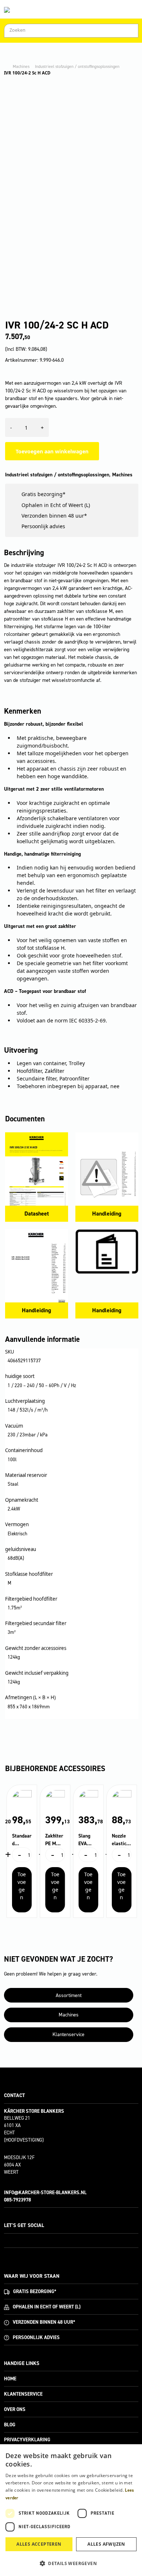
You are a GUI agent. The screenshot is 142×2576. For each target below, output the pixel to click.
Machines (21, 66)
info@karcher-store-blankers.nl (45, 2193)
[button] (71, 2563)
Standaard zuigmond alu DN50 (22, 1840)
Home (10, 2379)
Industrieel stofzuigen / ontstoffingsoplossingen (77, 66)
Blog (10, 2425)
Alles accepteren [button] (39, 2544)
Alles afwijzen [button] (106, 2544)
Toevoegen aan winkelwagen (52, 451)
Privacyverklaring (27, 2440)
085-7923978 (17, 2200)
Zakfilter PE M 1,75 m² (54, 1840)
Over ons (15, 2409)
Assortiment (69, 1995)
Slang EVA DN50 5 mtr (87, 1840)
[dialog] (71, 2510)
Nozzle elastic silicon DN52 (119, 1840)
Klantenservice (68, 2034)
